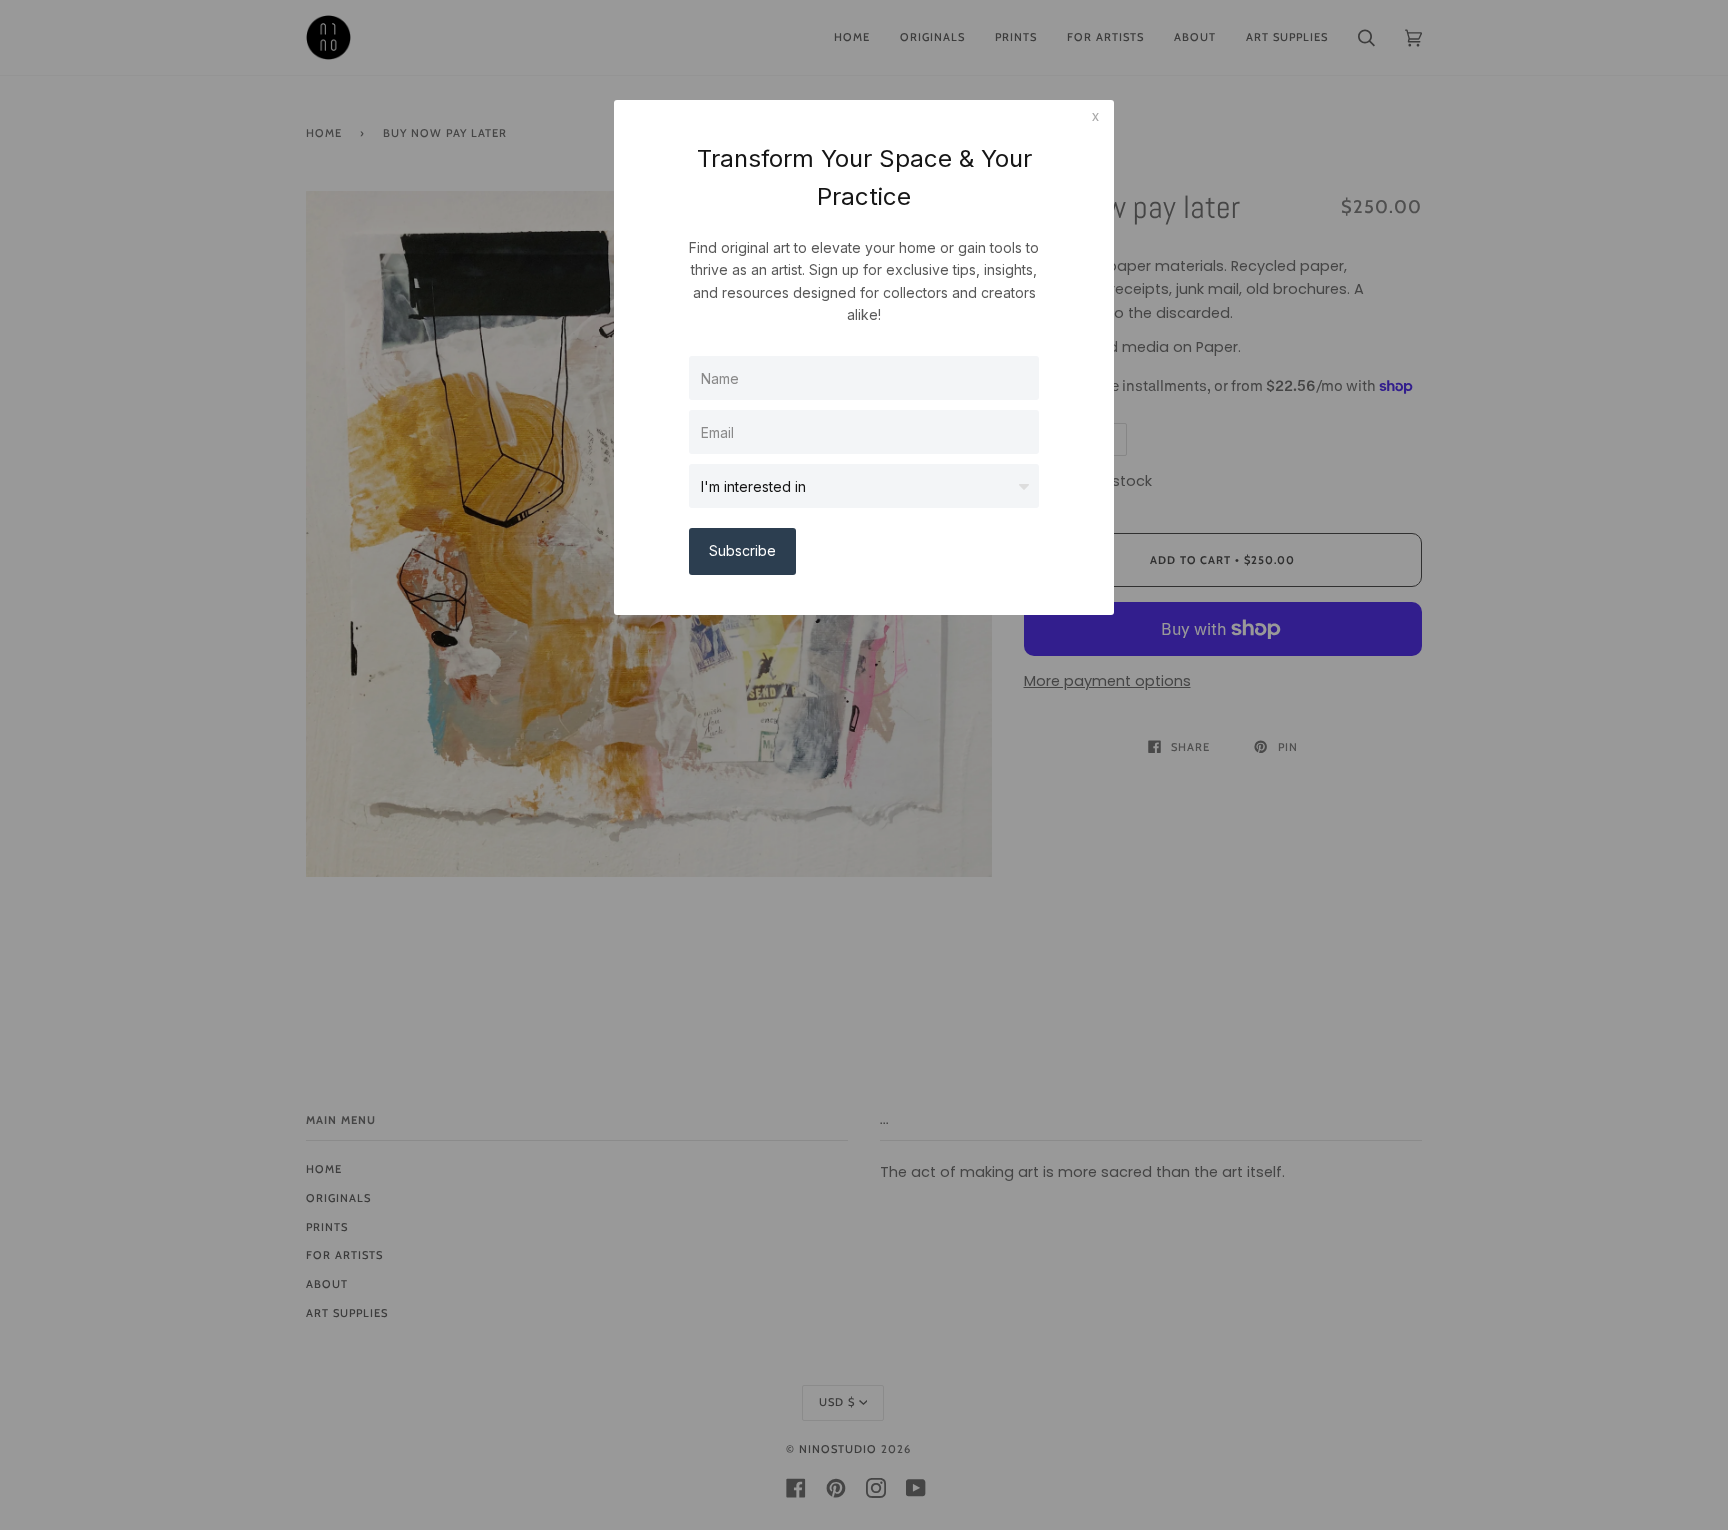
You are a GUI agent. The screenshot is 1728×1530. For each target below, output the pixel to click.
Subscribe (742, 550)
